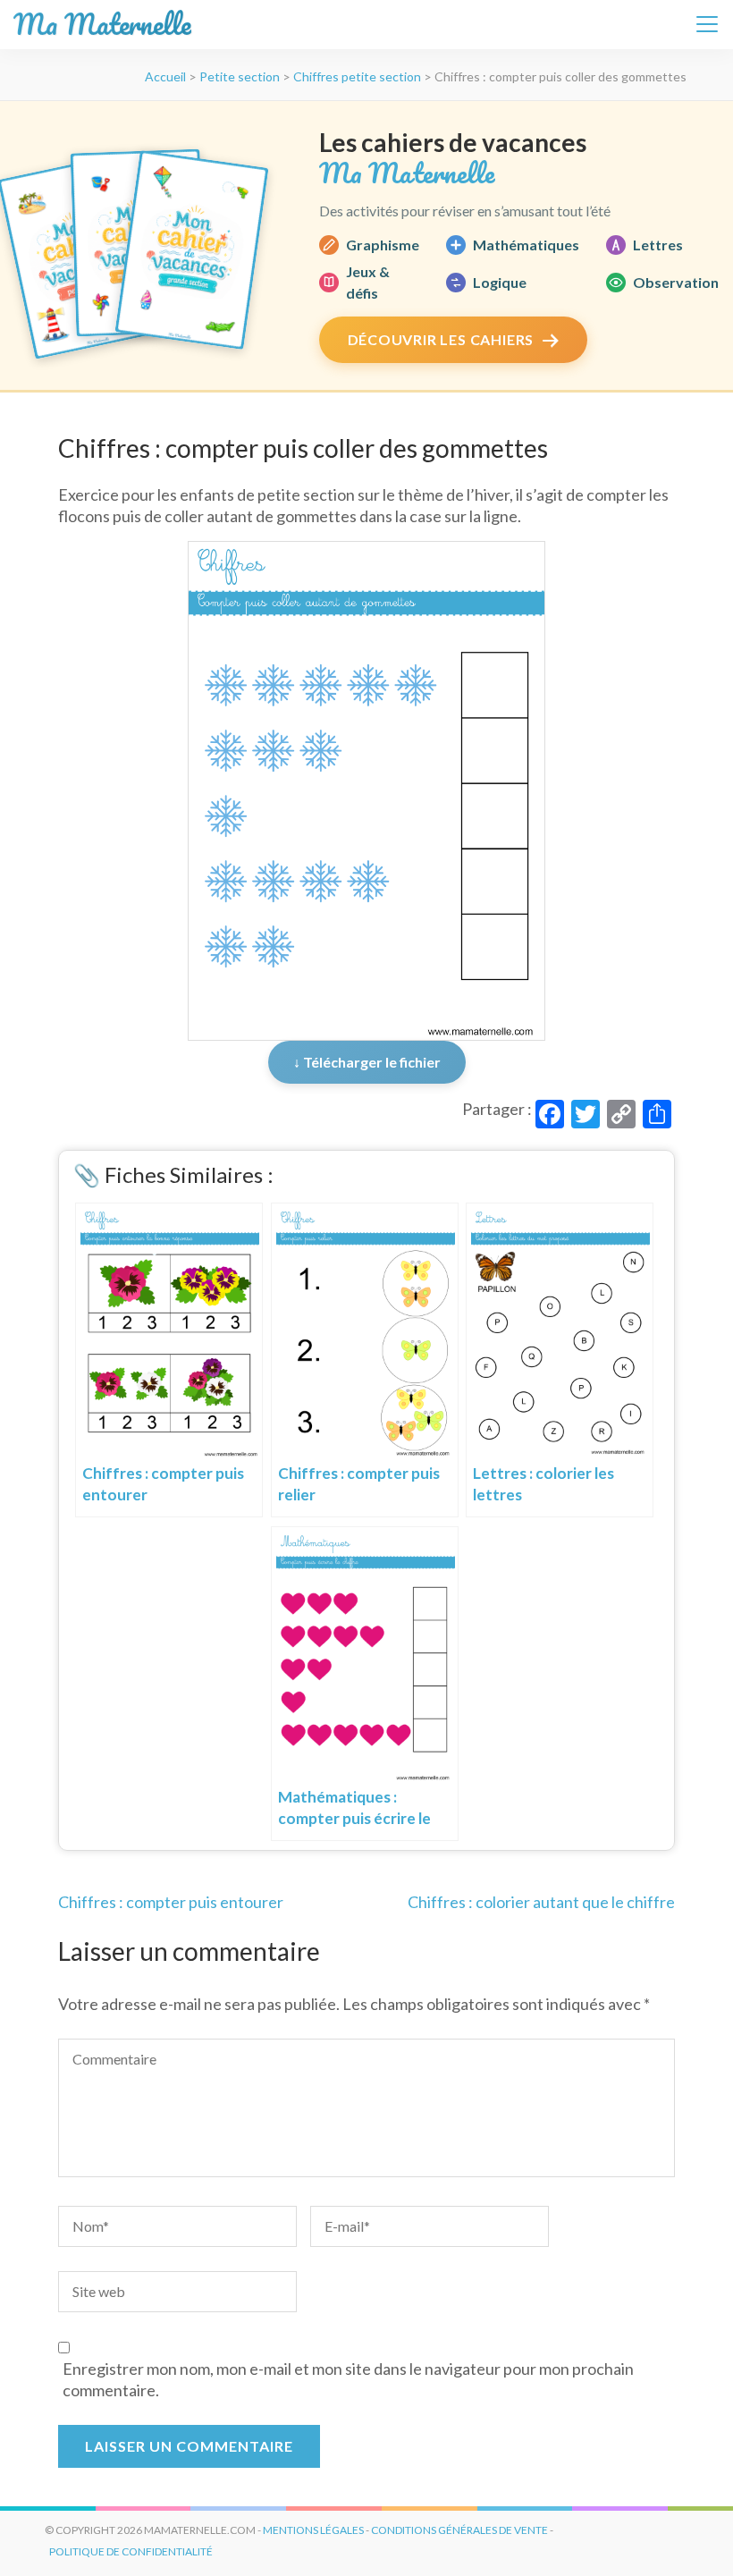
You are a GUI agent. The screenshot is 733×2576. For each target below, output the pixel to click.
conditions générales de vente (459, 2530)
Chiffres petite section (357, 76)
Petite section (240, 76)
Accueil (165, 76)
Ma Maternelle (102, 25)
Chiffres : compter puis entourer (171, 1902)
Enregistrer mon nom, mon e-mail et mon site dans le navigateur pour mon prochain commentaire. (348, 2379)
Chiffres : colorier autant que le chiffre (541, 1902)
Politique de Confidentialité (131, 2551)
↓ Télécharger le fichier (367, 1062)
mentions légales (313, 2530)
